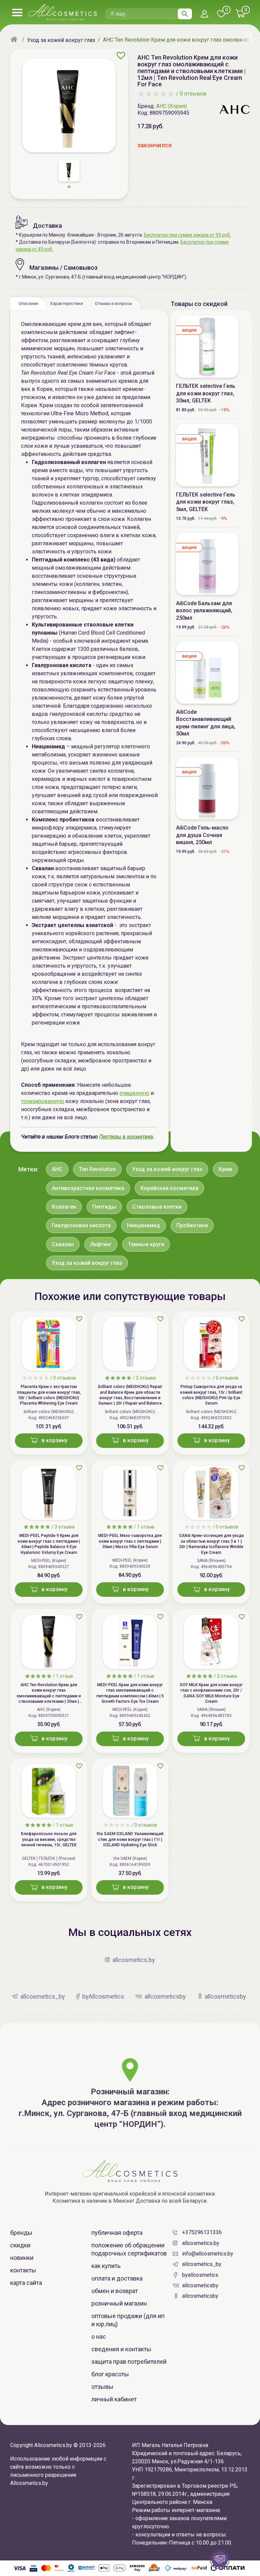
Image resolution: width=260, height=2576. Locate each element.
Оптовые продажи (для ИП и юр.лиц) (128, 2320)
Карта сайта (26, 2283)
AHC (57, 1169)
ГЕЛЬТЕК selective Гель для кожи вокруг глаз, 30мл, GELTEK (206, 393)
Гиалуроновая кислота (81, 1225)
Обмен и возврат (115, 2291)
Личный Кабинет (114, 2399)
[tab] (28, 303)
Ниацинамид (144, 1225)
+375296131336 (202, 2232)
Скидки (20, 2245)
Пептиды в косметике (126, 1137)
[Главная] (15, 40)
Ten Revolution (97, 1169)
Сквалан (63, 1244)
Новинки (22, 2258)
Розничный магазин (119, 2303)
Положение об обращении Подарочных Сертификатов (129, 2249)
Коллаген (64, 1207)
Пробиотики (192, 1225)
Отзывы (102, 2387)
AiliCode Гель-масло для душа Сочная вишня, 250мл (202, 835)
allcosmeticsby (200, 2285)
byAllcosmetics (200, 2275)
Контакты (23, 2270)
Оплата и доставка (117, 2278)
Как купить (106, 2266)
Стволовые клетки (157, 1207)
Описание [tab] (28, 304)
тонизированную (42, 1101)
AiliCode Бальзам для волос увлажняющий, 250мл (204, 611)
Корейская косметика (169, 1188)
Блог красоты (110, 2374)
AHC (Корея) (171, 106)
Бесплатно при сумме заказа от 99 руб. (187, 235)
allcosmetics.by (201, 2243)
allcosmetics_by (202, 2264)
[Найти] (185, 14)
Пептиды (104, 1207)
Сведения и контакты (121, 2349)
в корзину (55, 1440)
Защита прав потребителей (129, 2362)
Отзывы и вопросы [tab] (113, 304)
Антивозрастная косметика (88, 1188)
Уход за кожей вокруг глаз (167, 1169)
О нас (99, 2337)
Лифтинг (101, 1244)
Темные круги (146, 1244)
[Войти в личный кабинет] (204, 14)
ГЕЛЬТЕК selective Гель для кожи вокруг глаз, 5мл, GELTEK (206, 502)
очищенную (134, 1093)
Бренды (21, 2233)
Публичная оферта (117, 2233)
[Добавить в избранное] (121, 56)
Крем (225, 1169)
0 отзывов (193, 94)
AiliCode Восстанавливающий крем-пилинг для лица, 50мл (206, 723)
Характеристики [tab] (67, 304)
